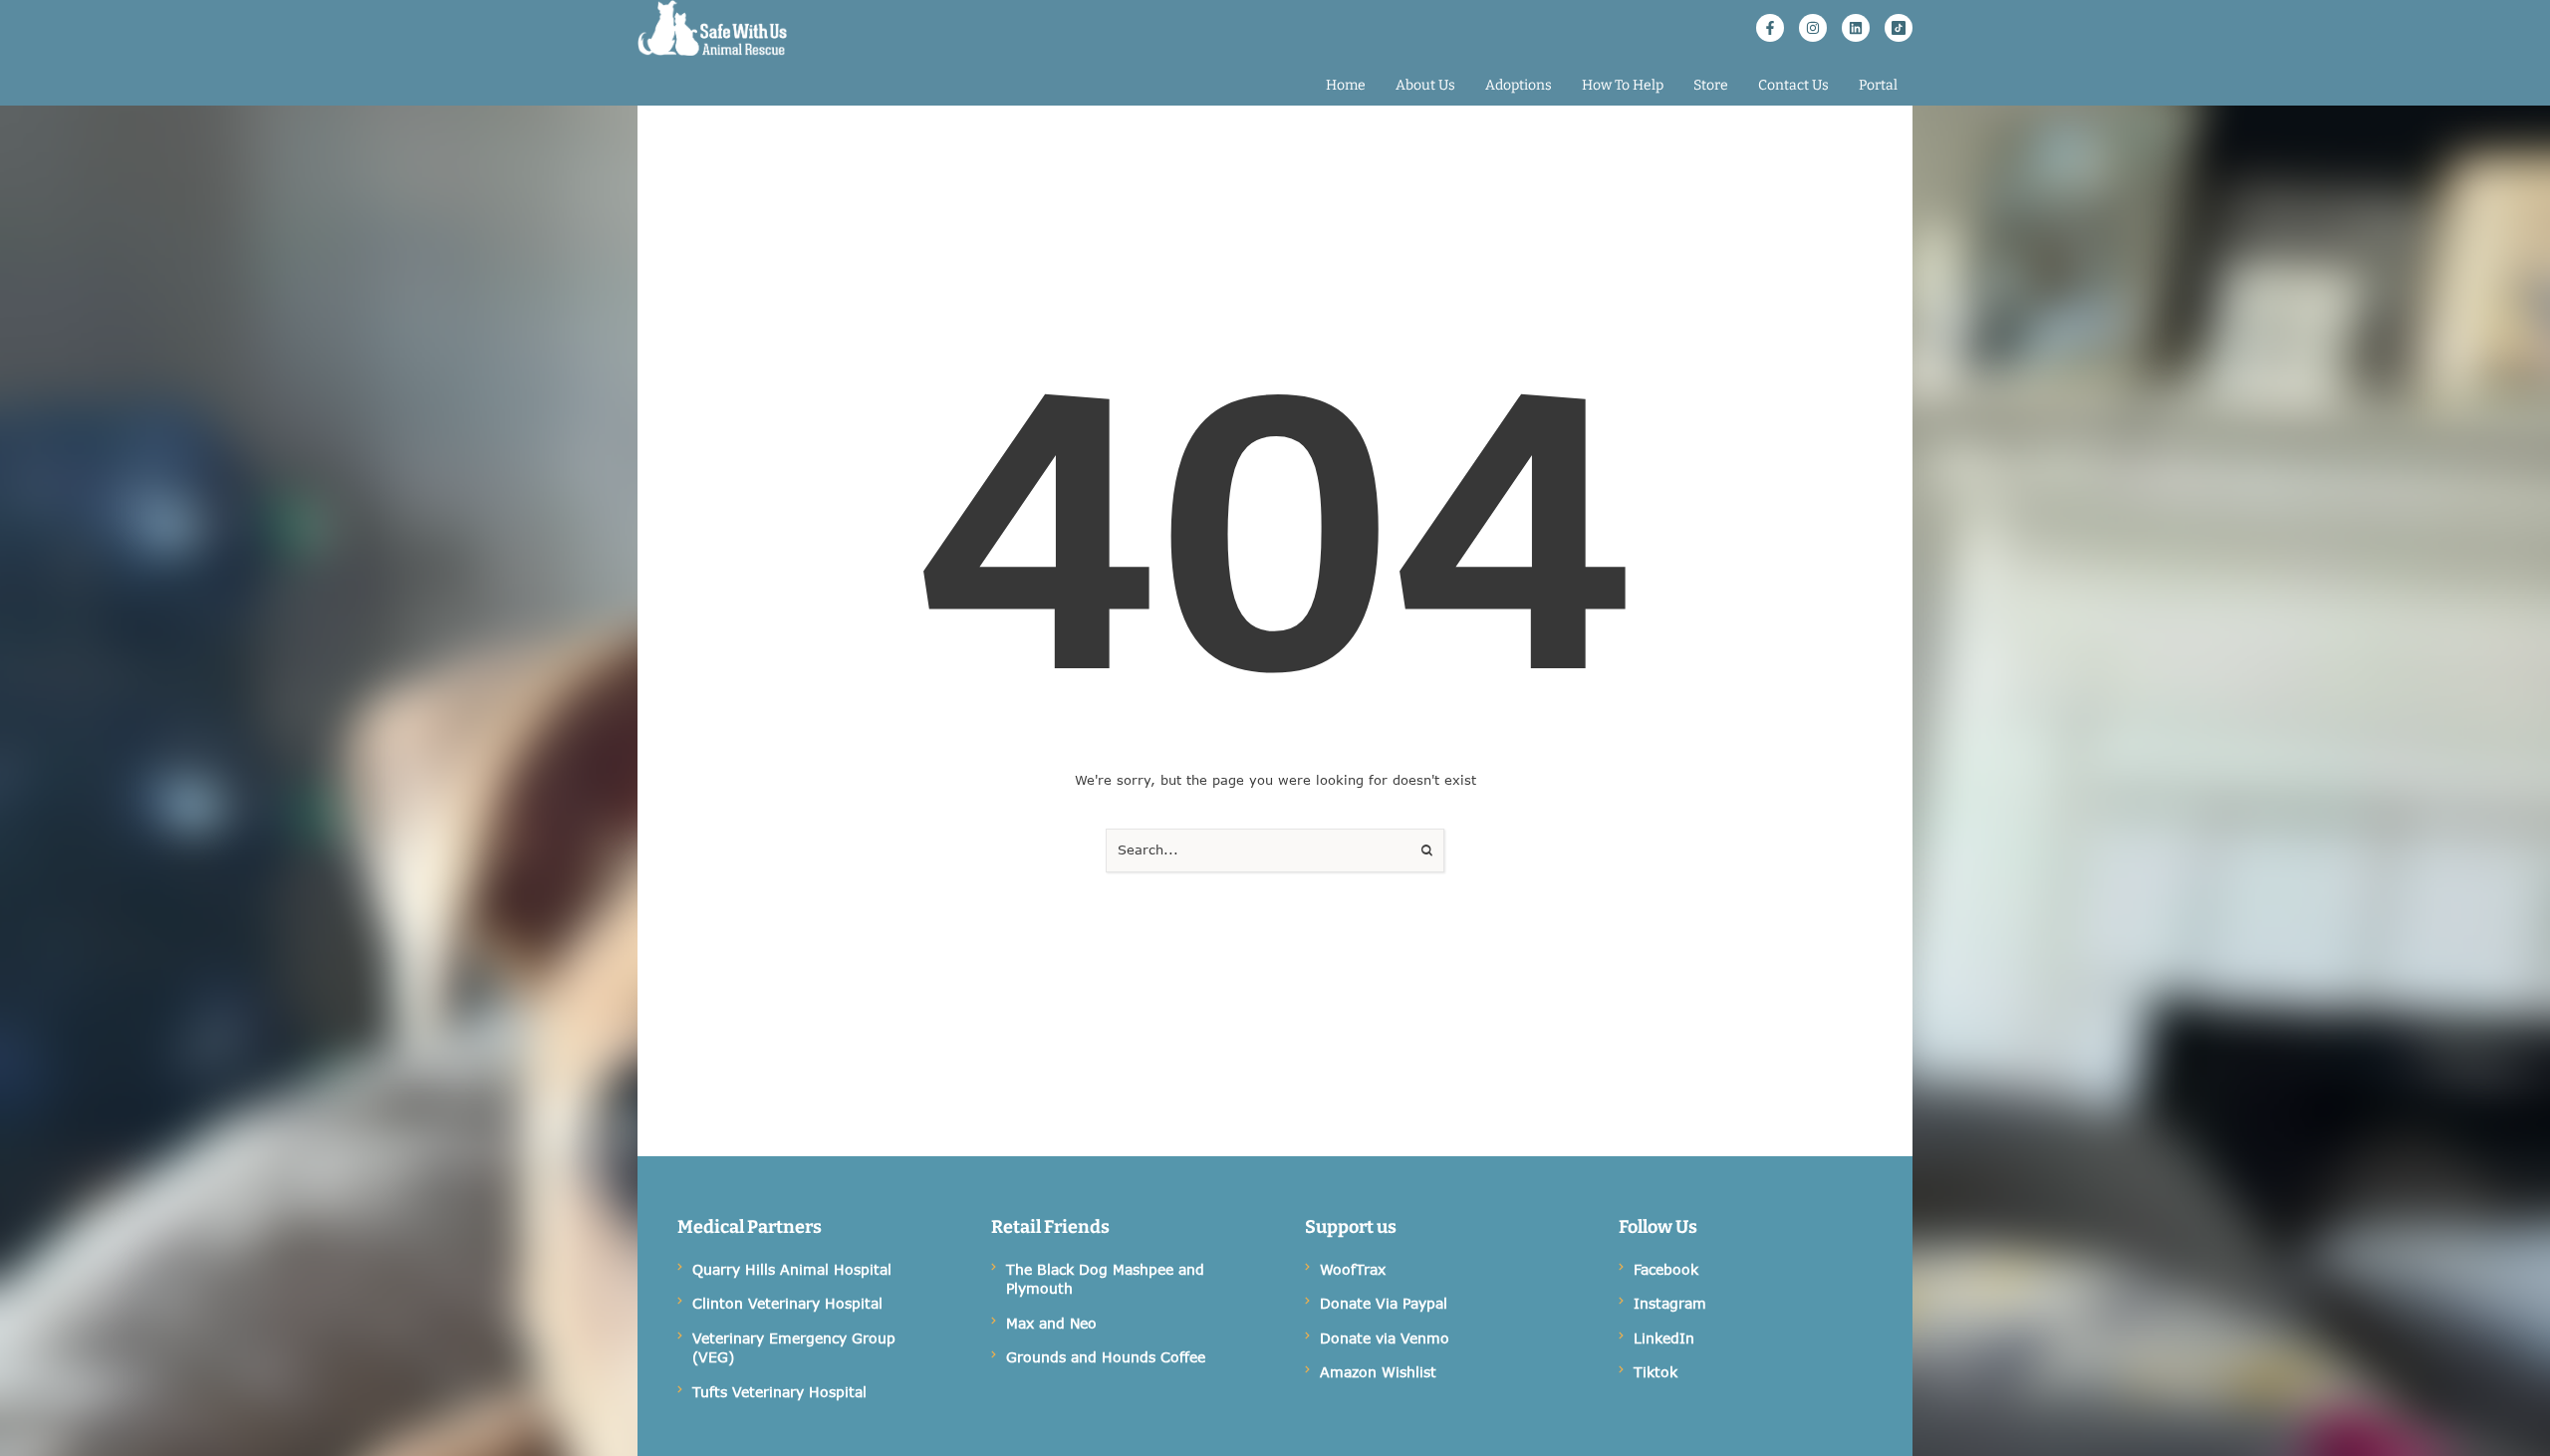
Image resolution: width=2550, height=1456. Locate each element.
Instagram (1670, 1303)
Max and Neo (1051, 1323)
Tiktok (1656, 1372)
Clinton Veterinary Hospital (787, 1303)
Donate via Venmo (1385, 1338)
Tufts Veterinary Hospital (779, 1392)
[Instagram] (1813, 28)
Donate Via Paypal (1384, 1303)
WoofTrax (1353, 1269)
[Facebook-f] (1770, 28)
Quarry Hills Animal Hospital (792, 1269)
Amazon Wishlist (1378, 1372)
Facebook (1666, 1269)
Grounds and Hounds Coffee (1106, 1357)
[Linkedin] (1856, 28)
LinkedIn (1664, 1338)
